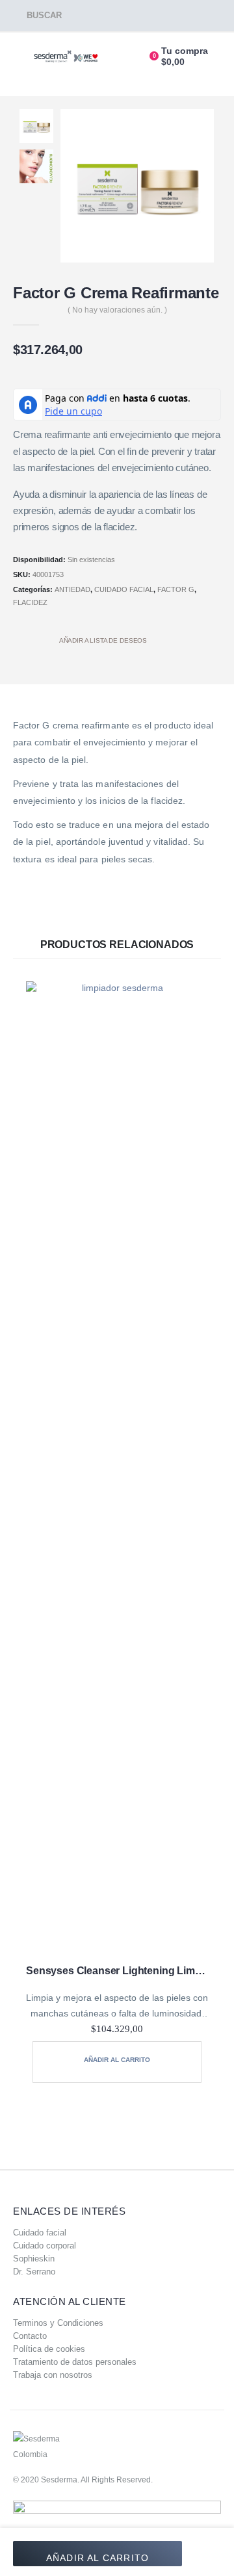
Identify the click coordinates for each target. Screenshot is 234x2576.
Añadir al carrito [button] (117, 2060)
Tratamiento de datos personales (75, 2362)
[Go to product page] (117, 1469)
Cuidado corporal (45, 2246)
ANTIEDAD (72, 589)
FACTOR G (176, 589)
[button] (37, 16)
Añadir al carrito (97, 2558)
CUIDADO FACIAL (124, 589)
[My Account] (126, 57)
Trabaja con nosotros (53, 2375)
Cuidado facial (40, 2233)
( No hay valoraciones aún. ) (117, 310)
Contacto (30, 2336)
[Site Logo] (66, 57)
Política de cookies (49, 2349)
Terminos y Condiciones (58, 2323)
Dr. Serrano (34, 2272)
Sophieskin (34, 2259)
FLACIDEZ (30, 602)
